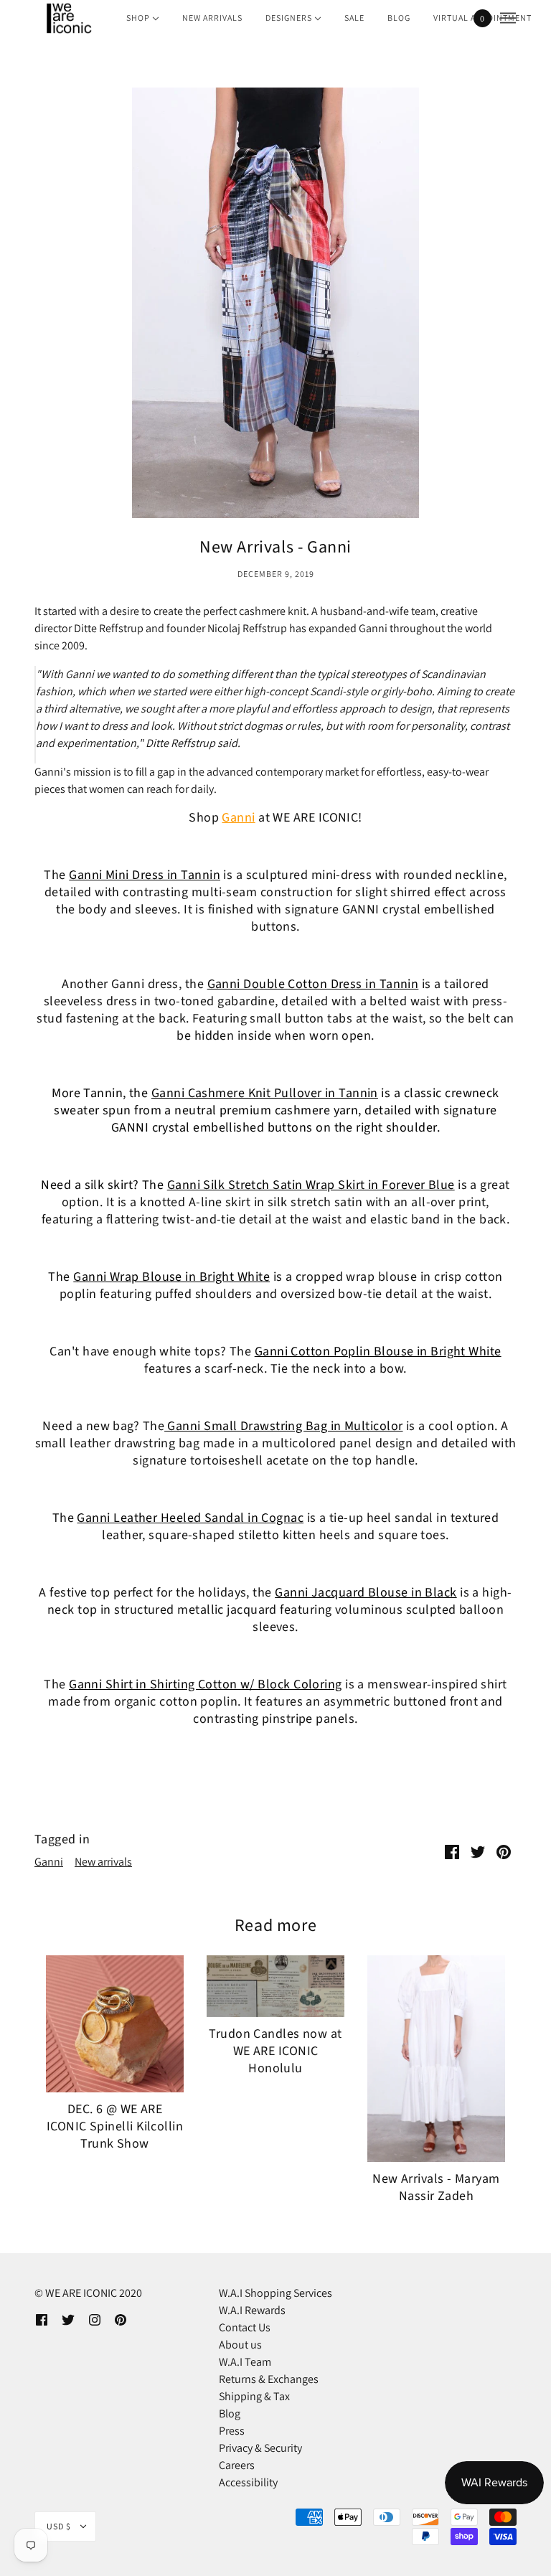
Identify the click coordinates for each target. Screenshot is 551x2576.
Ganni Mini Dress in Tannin (145, 875)
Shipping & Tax (254, 2396)
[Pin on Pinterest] (504, 1851)
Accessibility (248, 2482)
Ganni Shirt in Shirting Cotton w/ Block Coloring (206, 1684)
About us (240, 2345)
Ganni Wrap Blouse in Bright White (171, 1277)
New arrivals (103, 1862)
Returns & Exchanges (269, 2379)
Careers (237, 2465)
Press (232, 2431)
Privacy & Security (260, 2448)
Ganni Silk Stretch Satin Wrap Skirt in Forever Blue (311, 1185)
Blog (230, 2413)
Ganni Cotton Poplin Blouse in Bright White (378, 1352)
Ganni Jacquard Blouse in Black (366, 1593)
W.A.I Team (245, 2362)
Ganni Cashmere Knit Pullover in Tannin (265, 1093)
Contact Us (245, 2327)
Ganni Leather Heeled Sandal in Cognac (190, 1518)
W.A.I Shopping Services (275, 2293)
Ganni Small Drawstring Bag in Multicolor (283, 1426)
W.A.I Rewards (252, 2310)
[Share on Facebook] (452, 1851)
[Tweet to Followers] (478, 1851)
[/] (68, 18)
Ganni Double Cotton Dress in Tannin (313, 984)
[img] (42, 2319)
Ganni (238, 818)
